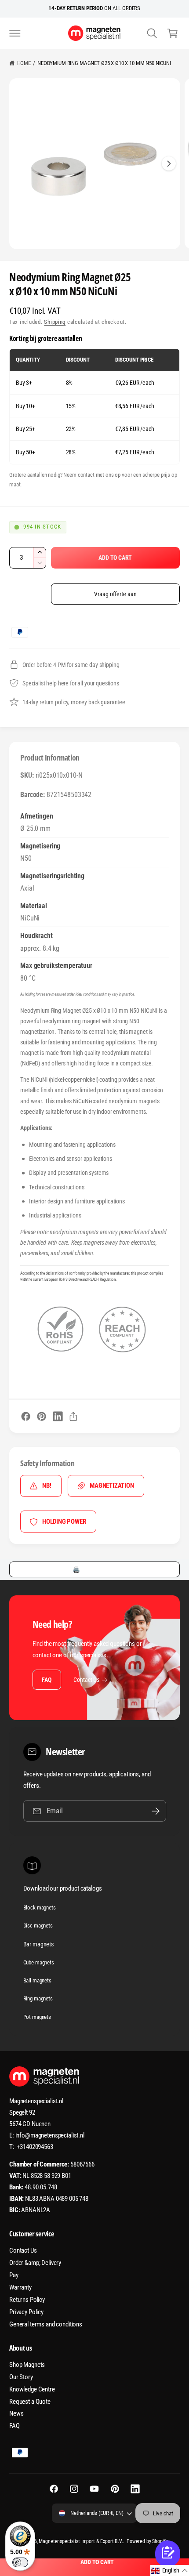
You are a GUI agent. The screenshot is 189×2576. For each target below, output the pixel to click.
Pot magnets (37, 2017)
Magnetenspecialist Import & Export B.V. (81, 2541)
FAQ (46, 1680)
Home (24, 63)
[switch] (20, 2562)
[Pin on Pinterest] (42, 1416)
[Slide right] (169, 163)
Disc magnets (38, 1926)
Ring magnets (38, 1998)
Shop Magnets (27, 2365)
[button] (15, 33)
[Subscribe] (156, 1811)
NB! (47, 1485)
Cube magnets (39, 1962)
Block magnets (40, 1908)
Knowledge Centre (32, 2389)
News (16, 2413)
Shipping (55, 322)
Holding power (64, 1522)
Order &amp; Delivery (35, 2263)
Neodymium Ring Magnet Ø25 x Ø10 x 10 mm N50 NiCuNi (104, 63)
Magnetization (112, 1485)
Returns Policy (27, 2300)
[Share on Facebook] (26, 1416)
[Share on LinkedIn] (58, 1416)
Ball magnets (37, 1980)
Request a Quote (30, 2402)
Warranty (20, 2287)
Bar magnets (38, 1944)
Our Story (21, 2377)
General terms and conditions (46, 2324)
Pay (14, 2275)
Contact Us (86, 1680)
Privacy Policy (26, 2312)
